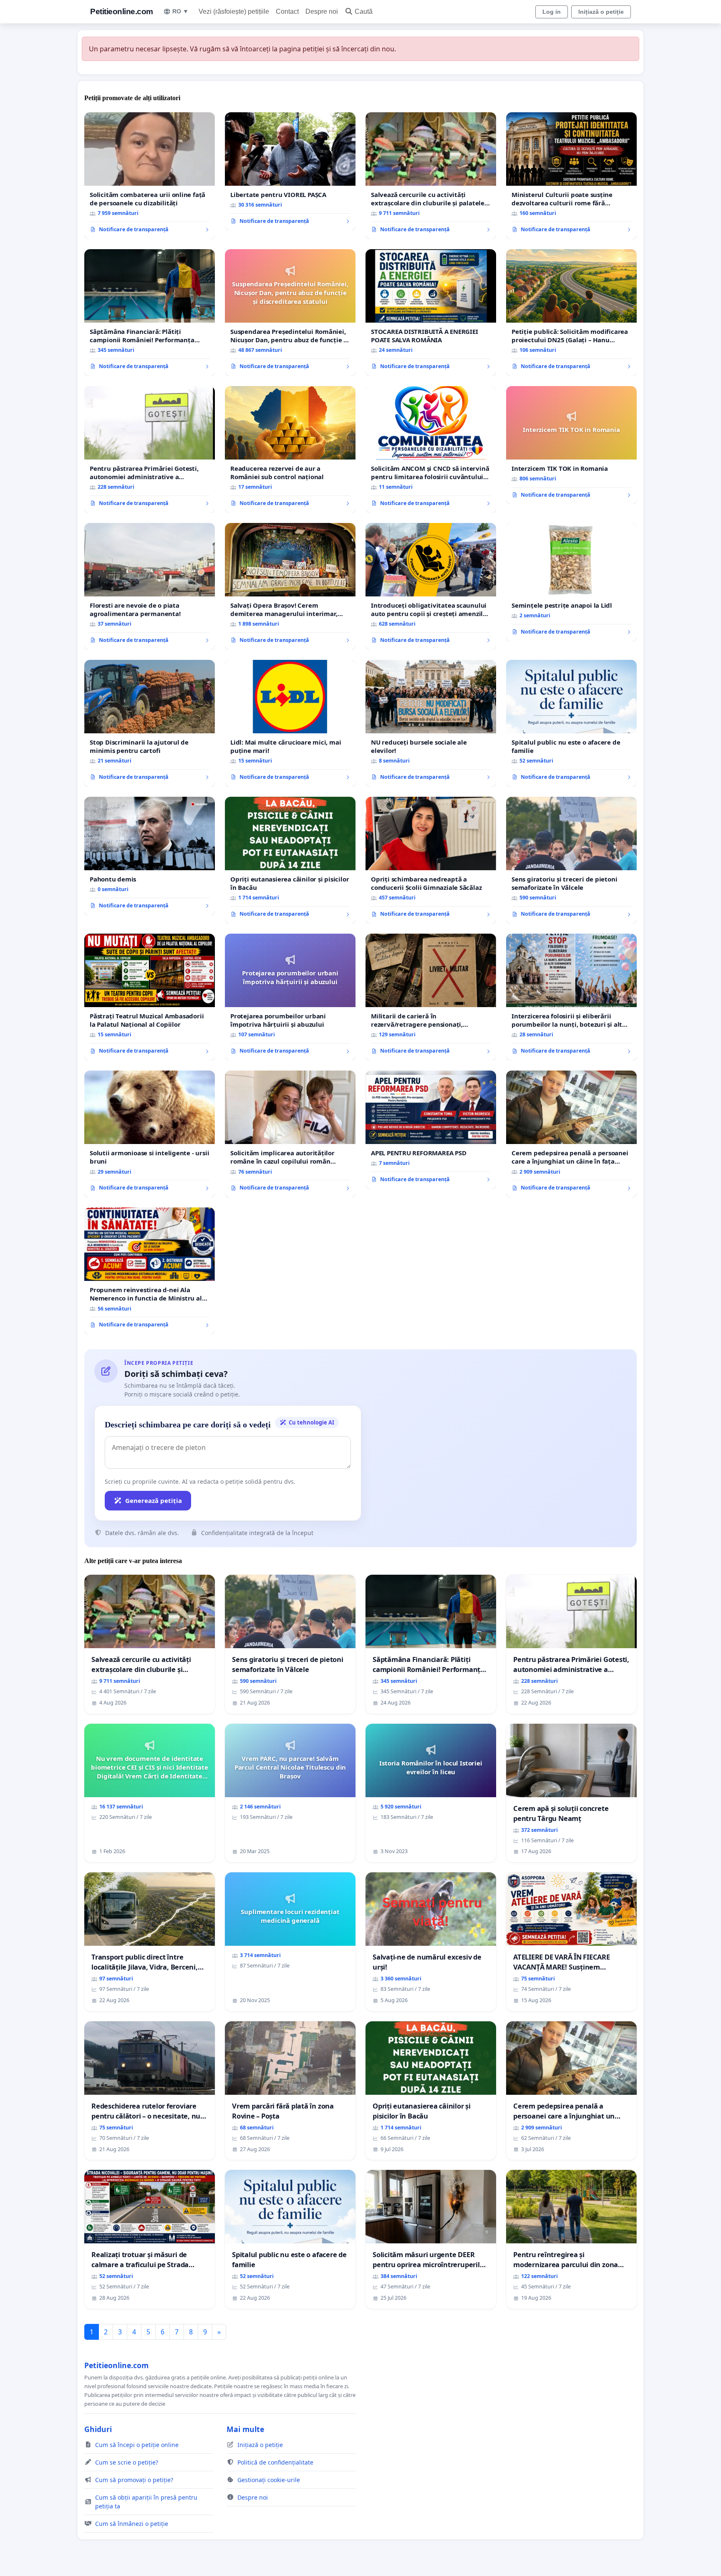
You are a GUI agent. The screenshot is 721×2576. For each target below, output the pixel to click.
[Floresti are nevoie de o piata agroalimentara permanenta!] (150, 586)
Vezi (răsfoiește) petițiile (234, 11)
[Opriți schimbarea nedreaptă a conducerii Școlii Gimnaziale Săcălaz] (431, 860)
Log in (552, 12)
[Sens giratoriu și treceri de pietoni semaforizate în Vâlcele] (571, 860)
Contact (287, 11)
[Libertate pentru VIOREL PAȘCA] (290, 172)
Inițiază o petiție (601, 12)
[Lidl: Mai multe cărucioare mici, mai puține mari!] (290, 723)
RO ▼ (180, 11)
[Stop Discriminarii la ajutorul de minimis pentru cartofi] (150, 723)
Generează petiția (154, 1500)
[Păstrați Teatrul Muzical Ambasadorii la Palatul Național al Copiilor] (150, 997)
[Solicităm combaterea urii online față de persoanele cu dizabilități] (150, 176)
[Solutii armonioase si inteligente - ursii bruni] (150, 1134)
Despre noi (322, 11)
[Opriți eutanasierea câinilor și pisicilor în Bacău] (290, 860)
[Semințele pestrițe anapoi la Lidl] (571, 582)
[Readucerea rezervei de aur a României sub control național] (290, 450)
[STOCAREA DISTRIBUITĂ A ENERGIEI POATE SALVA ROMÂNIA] (431, 313)
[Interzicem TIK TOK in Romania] (571, 445)
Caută (364, 11)
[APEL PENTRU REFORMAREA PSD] (431, 1130)
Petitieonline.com (122, 11)
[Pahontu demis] (150, 856)
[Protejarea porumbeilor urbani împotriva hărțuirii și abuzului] (290, 997)
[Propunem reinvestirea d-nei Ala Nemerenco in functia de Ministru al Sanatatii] (150, 1271)
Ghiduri (98, 2429)
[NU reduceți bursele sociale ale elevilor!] (431, 723)
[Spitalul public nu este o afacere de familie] (571, 723)
